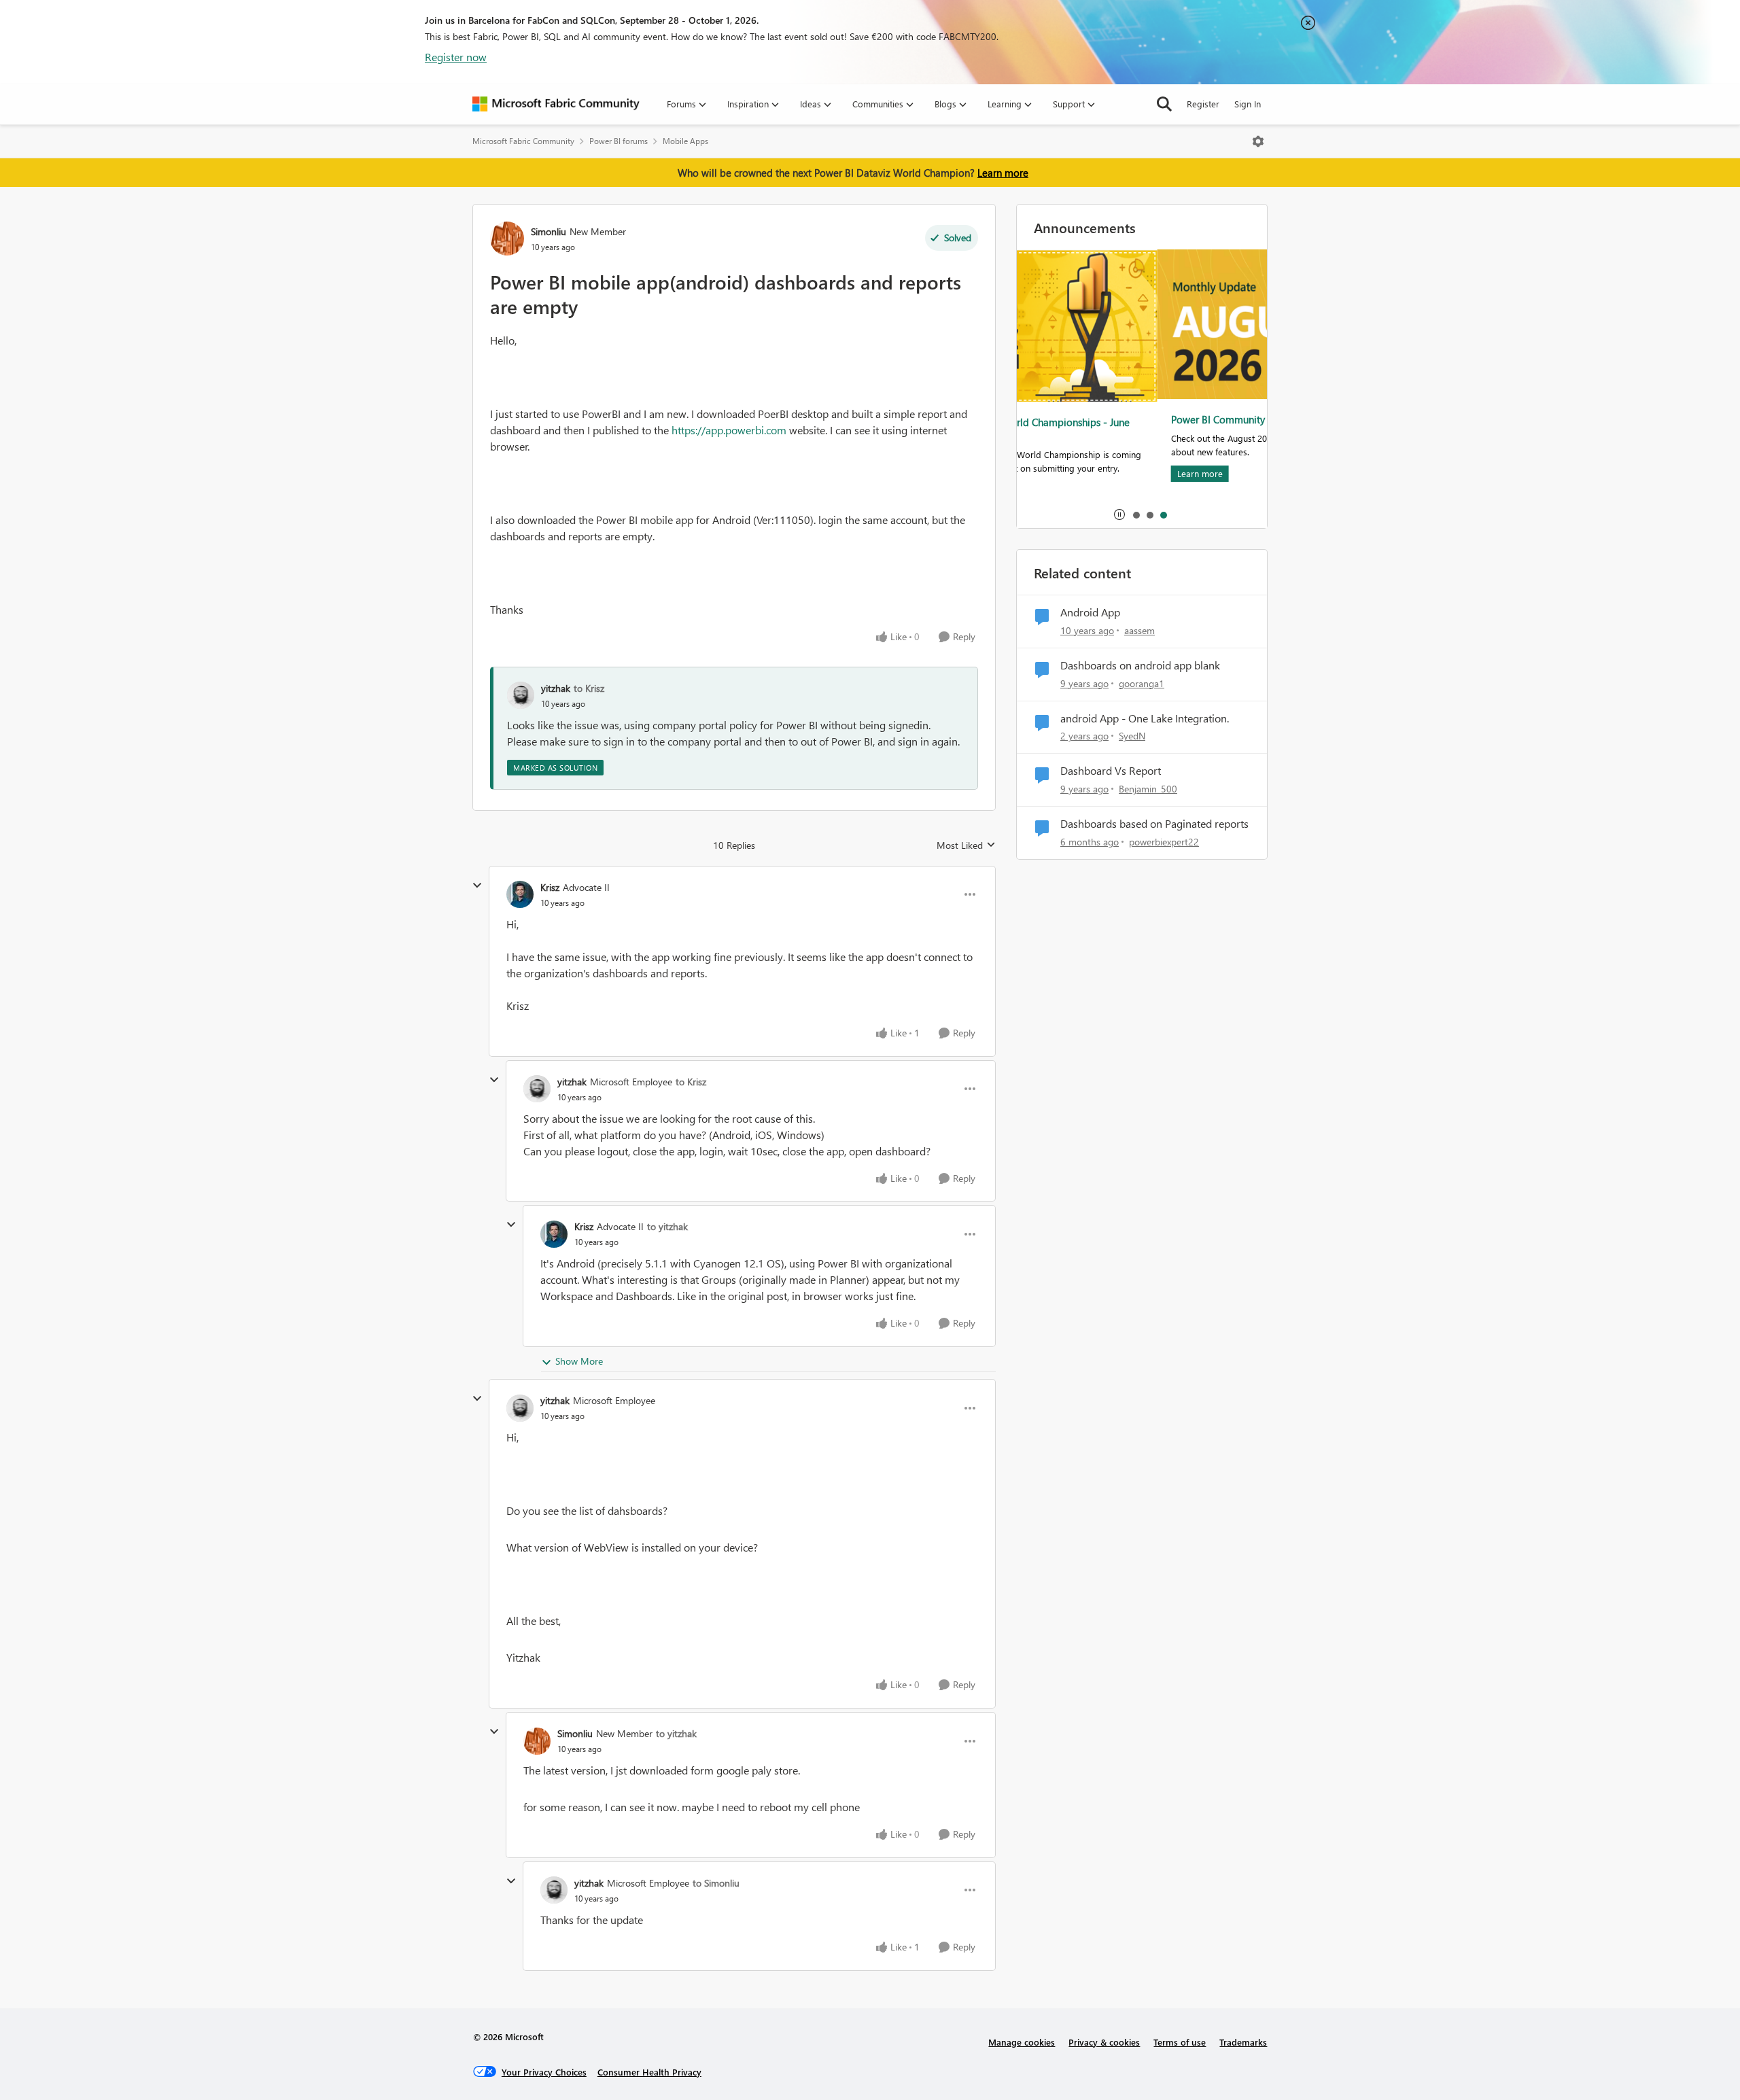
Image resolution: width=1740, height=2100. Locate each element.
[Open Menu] (1258, 141)
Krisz (550, 887)
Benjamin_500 (1148, 789)
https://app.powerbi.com (729, 430)
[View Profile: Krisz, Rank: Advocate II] (520, 894)
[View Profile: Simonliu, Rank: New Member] (507, 239)
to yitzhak (667, 1226)
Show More (579, 1361)
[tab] (1136, 514)
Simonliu (549, 231)
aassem (1139, 630)
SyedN (1132, 736)
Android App (1090, 612)
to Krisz (589, 688)
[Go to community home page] (556, 104)
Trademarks (1243, 2042)
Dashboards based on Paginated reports (1154, 824)
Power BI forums (619, 141)
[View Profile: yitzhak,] (521, 695)
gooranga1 (1142, 683)
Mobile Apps (685, 141)
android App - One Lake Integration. (1145, 718)
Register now (456, 57)
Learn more (1003, 173)
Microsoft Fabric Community (523, 141)
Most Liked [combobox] (966, 845)
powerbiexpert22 (1164, 842)
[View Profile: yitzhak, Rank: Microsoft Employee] (537, 1089)
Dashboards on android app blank (1140, 665)
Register (1203, 104)
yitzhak (556, 688)
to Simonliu (716, 1883)
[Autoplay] (1119, 514)
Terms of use (1180, 2042)
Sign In (1248, 104)
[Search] (1164, 104)
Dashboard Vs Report (1111, 771)
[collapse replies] (477, 886)
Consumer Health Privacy (649, 2072)
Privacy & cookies (1104, 2042)
